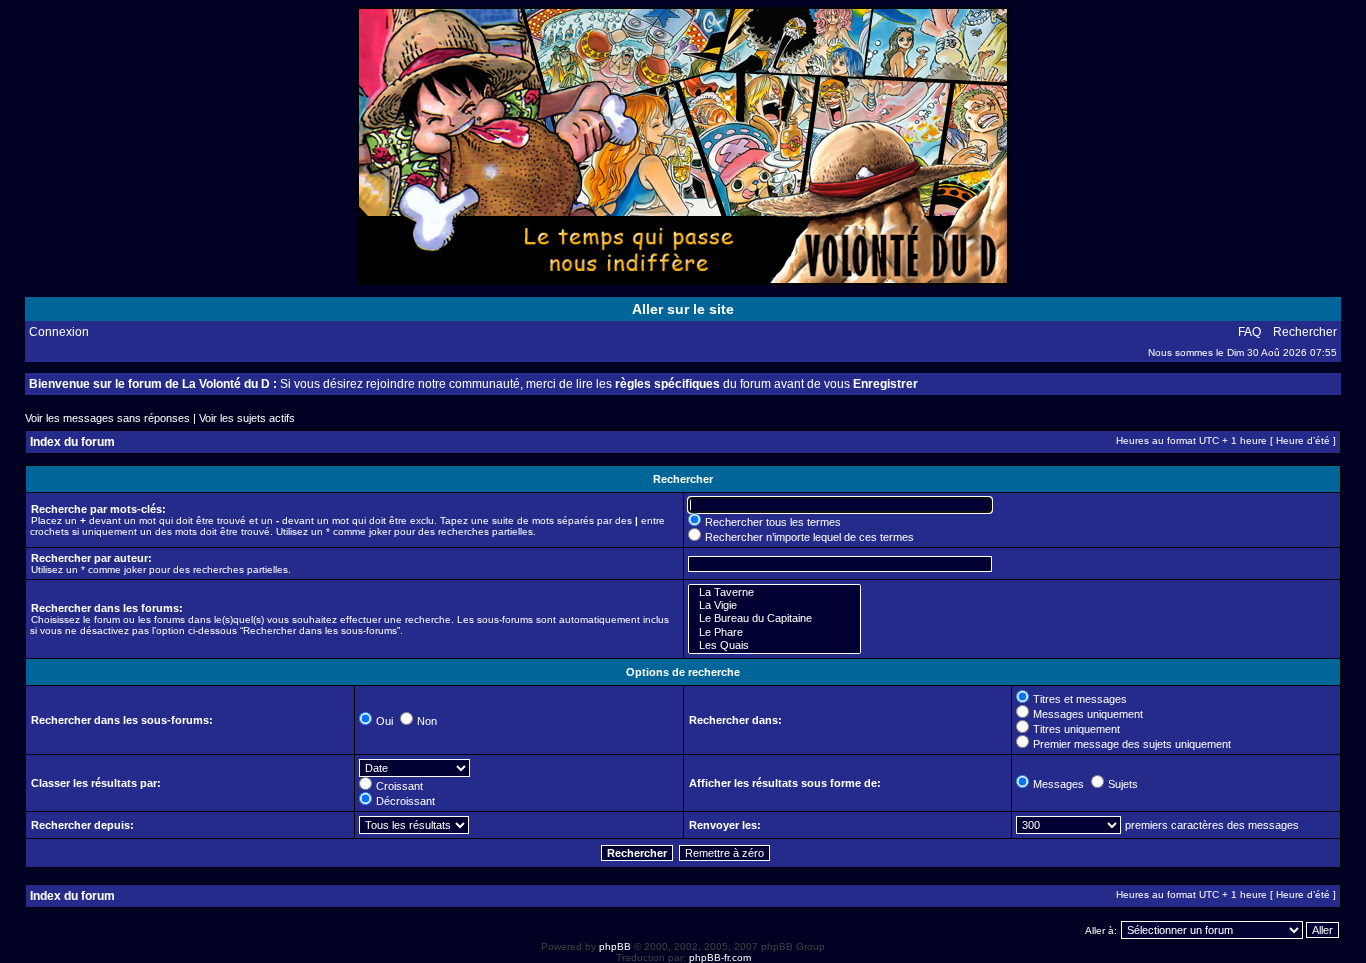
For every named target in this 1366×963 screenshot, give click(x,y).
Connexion (59, 332)
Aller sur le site (683, 309)
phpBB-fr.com (720, 957)
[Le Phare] (774, 632)
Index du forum (72, 442)
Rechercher (1305, 332)
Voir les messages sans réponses (107, 418)
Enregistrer (885, 384)
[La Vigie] (774, 605)
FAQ (1249, 332)
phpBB (615, 946)
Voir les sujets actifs (247, 418)
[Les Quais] (774, 645)
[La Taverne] (774, 592)
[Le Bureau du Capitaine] (774, 618)
